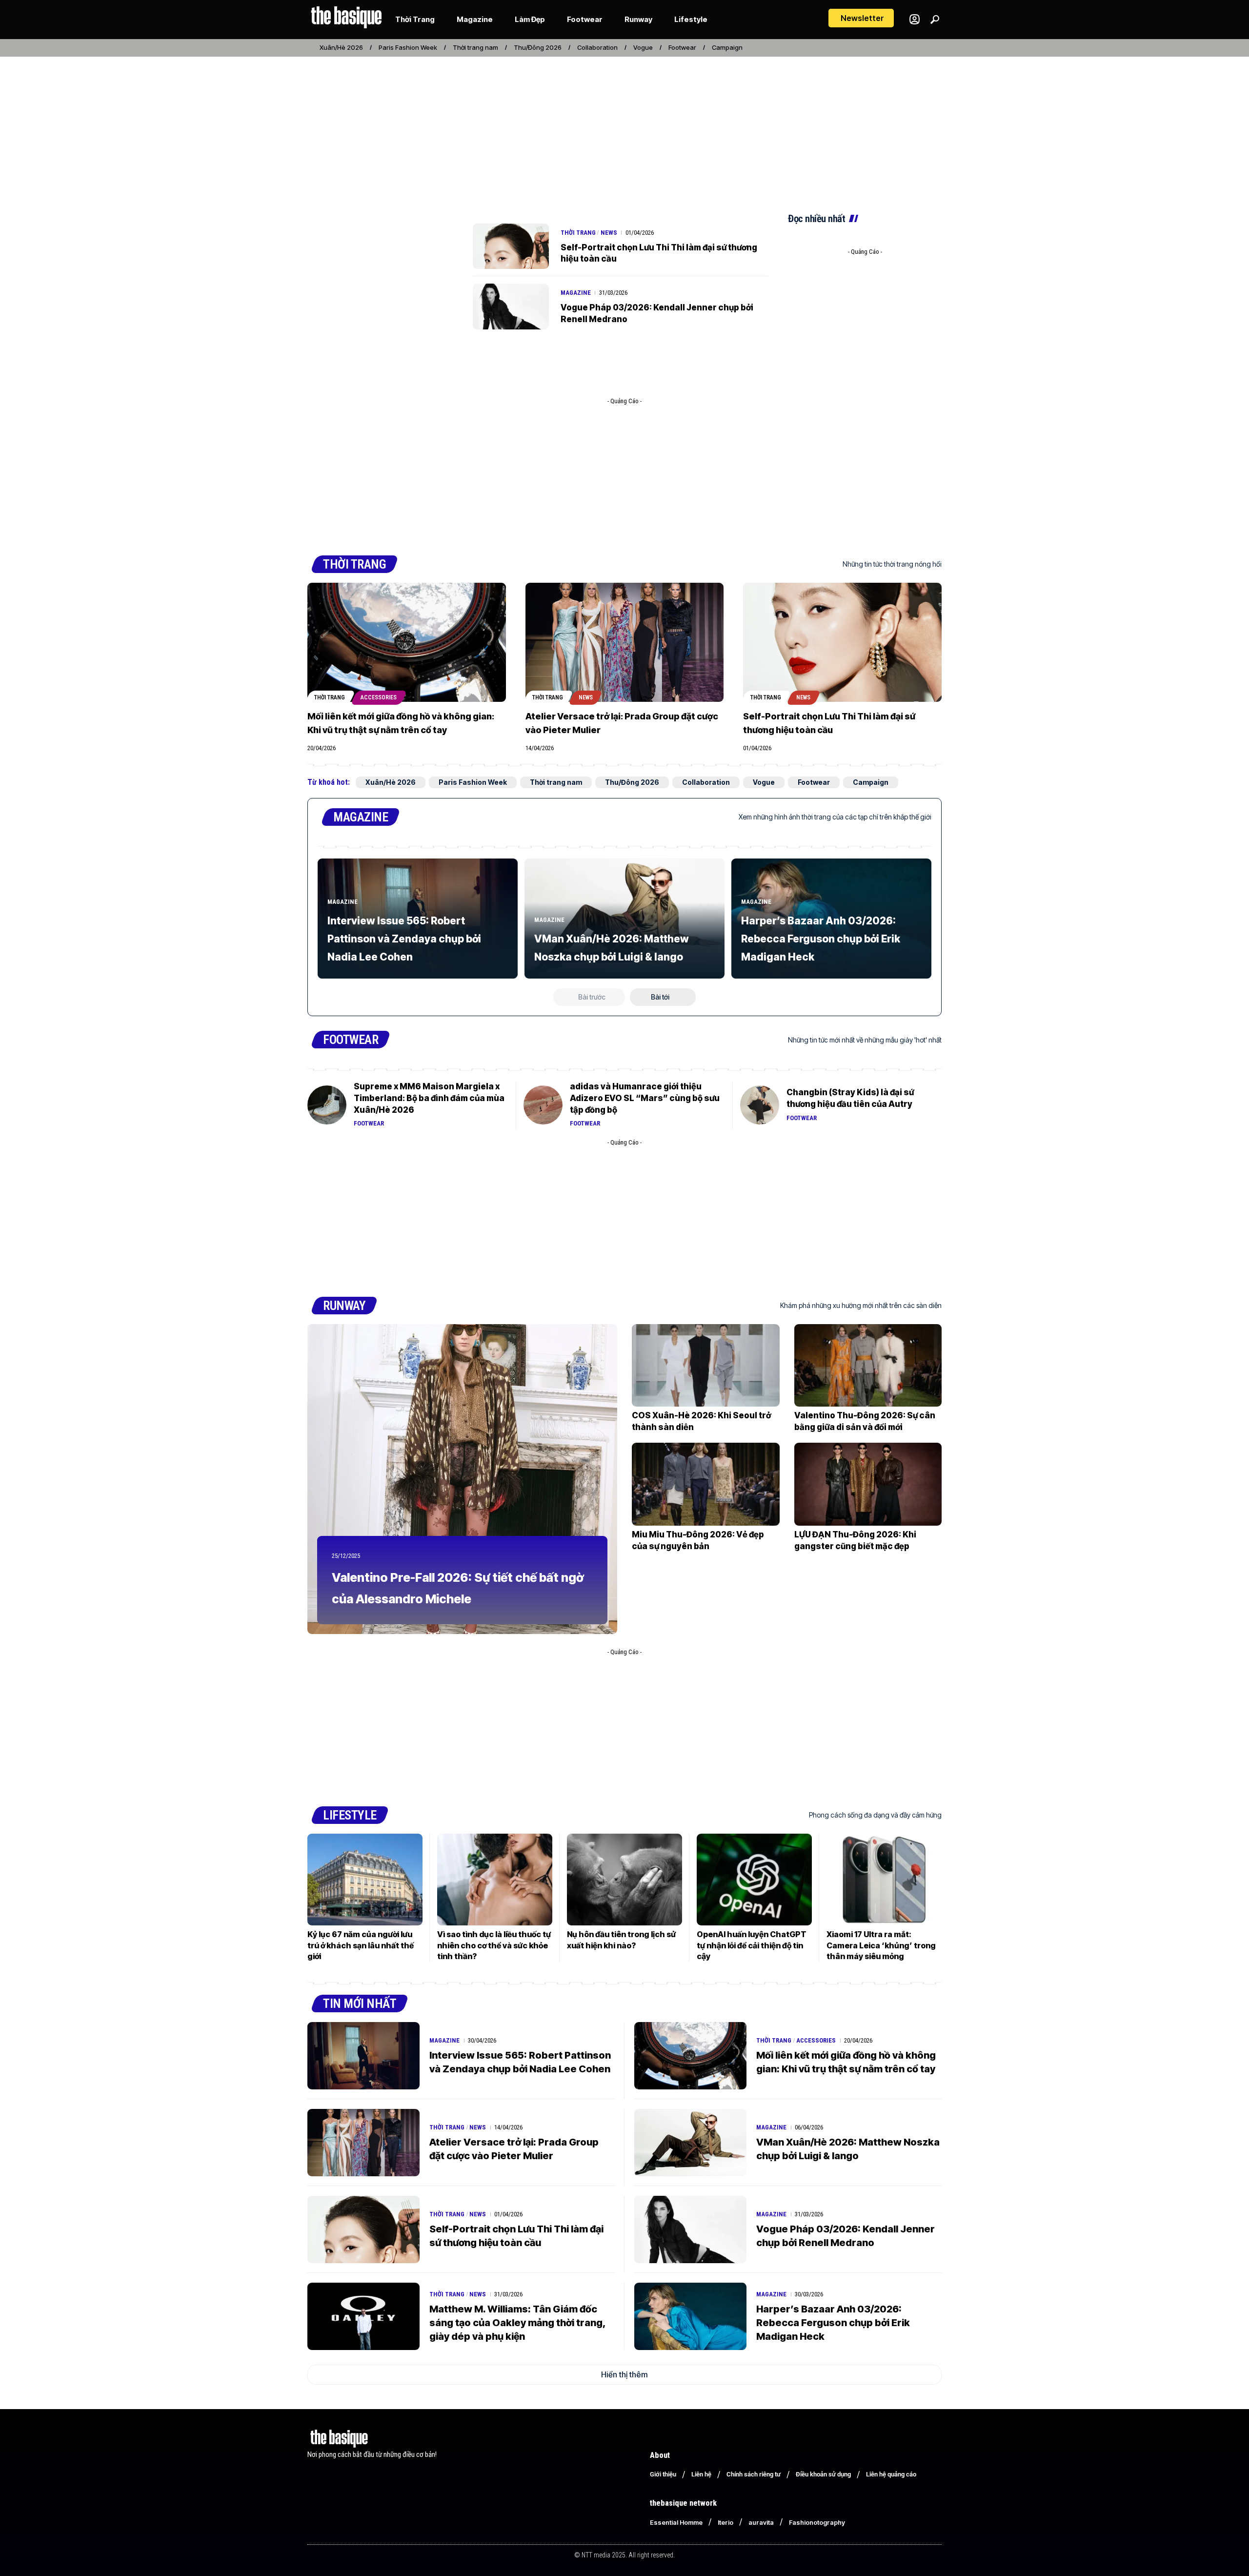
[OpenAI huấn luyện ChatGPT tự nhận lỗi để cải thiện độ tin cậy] (754, 1880)
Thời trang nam (475, 47)
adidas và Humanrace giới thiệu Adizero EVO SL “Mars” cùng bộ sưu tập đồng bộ (645, 1098)
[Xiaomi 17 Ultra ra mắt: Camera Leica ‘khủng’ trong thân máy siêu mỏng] (884, 1880)
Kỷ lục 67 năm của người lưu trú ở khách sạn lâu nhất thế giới (361, 1945)
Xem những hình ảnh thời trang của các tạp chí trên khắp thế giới (835, 817)
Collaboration (597, 47)
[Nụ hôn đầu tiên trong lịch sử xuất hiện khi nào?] (624, 1880)
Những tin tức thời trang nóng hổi (892, 564)
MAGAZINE (361, 817)
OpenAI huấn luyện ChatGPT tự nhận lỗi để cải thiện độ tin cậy (752, 1945)
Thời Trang (578, 233)
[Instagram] (904, 48)
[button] (861, 18)
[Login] (915, 19)
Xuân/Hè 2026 (341, 47)
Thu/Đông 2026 (538, 47)
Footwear (682, 47)
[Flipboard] (926, 48)
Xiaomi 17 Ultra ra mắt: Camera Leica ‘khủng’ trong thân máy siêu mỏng (881, 1945)
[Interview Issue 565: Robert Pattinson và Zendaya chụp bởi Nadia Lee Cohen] (363, 2056)
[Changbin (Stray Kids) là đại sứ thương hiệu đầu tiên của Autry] (760, 1105)
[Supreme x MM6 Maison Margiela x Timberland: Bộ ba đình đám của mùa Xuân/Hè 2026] (327, 1105)
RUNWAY (344, 1306)
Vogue (643, 47)
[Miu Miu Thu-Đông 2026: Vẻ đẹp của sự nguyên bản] (706, 1484)
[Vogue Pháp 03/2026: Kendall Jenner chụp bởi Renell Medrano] (511, 307)
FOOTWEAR (351, 1040)
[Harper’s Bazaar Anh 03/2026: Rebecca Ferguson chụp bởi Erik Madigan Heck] (690, 2316)
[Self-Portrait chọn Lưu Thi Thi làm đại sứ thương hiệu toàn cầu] (511, 246)
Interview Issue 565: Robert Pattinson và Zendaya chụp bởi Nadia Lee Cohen (404, 939)
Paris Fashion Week (408, 47)
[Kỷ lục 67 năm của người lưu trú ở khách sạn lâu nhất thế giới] (365, 1880)
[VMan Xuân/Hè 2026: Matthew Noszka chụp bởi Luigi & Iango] (690, 2143)
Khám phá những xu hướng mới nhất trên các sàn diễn (861, 1305)
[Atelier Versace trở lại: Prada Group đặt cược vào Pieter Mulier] (625, 642)
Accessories (379, 697)
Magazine (576, 293)
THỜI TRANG (354, 564)
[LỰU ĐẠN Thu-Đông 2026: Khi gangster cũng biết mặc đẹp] (868, 1484)
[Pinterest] (915, 48)
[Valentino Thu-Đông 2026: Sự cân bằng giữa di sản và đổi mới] (868, 1365)
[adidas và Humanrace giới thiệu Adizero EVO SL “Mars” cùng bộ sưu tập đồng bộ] (543, 1105)
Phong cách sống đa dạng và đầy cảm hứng (875, 1815)
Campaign (727, 47)
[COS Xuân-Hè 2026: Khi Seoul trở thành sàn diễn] (706, 1365)
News (609, 233)
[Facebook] (893, 48)
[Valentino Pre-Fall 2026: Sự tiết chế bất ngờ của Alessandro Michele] (462, 1479)
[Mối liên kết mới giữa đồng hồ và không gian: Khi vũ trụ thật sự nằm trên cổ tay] (407, 642)
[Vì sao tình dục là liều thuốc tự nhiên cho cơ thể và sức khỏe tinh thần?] (495, 1880)
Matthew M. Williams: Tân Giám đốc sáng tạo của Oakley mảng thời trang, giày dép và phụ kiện (518, 2323)
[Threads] (936, 48)
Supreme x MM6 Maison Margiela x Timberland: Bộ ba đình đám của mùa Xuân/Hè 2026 (429, 1098)
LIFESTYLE (350, 1815)
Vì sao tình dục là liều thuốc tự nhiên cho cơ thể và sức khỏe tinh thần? (494, 1945)
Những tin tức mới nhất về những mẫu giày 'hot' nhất (865, 1040)
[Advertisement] (624, 131)
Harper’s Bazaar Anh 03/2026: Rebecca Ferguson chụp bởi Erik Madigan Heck (821, 939)
